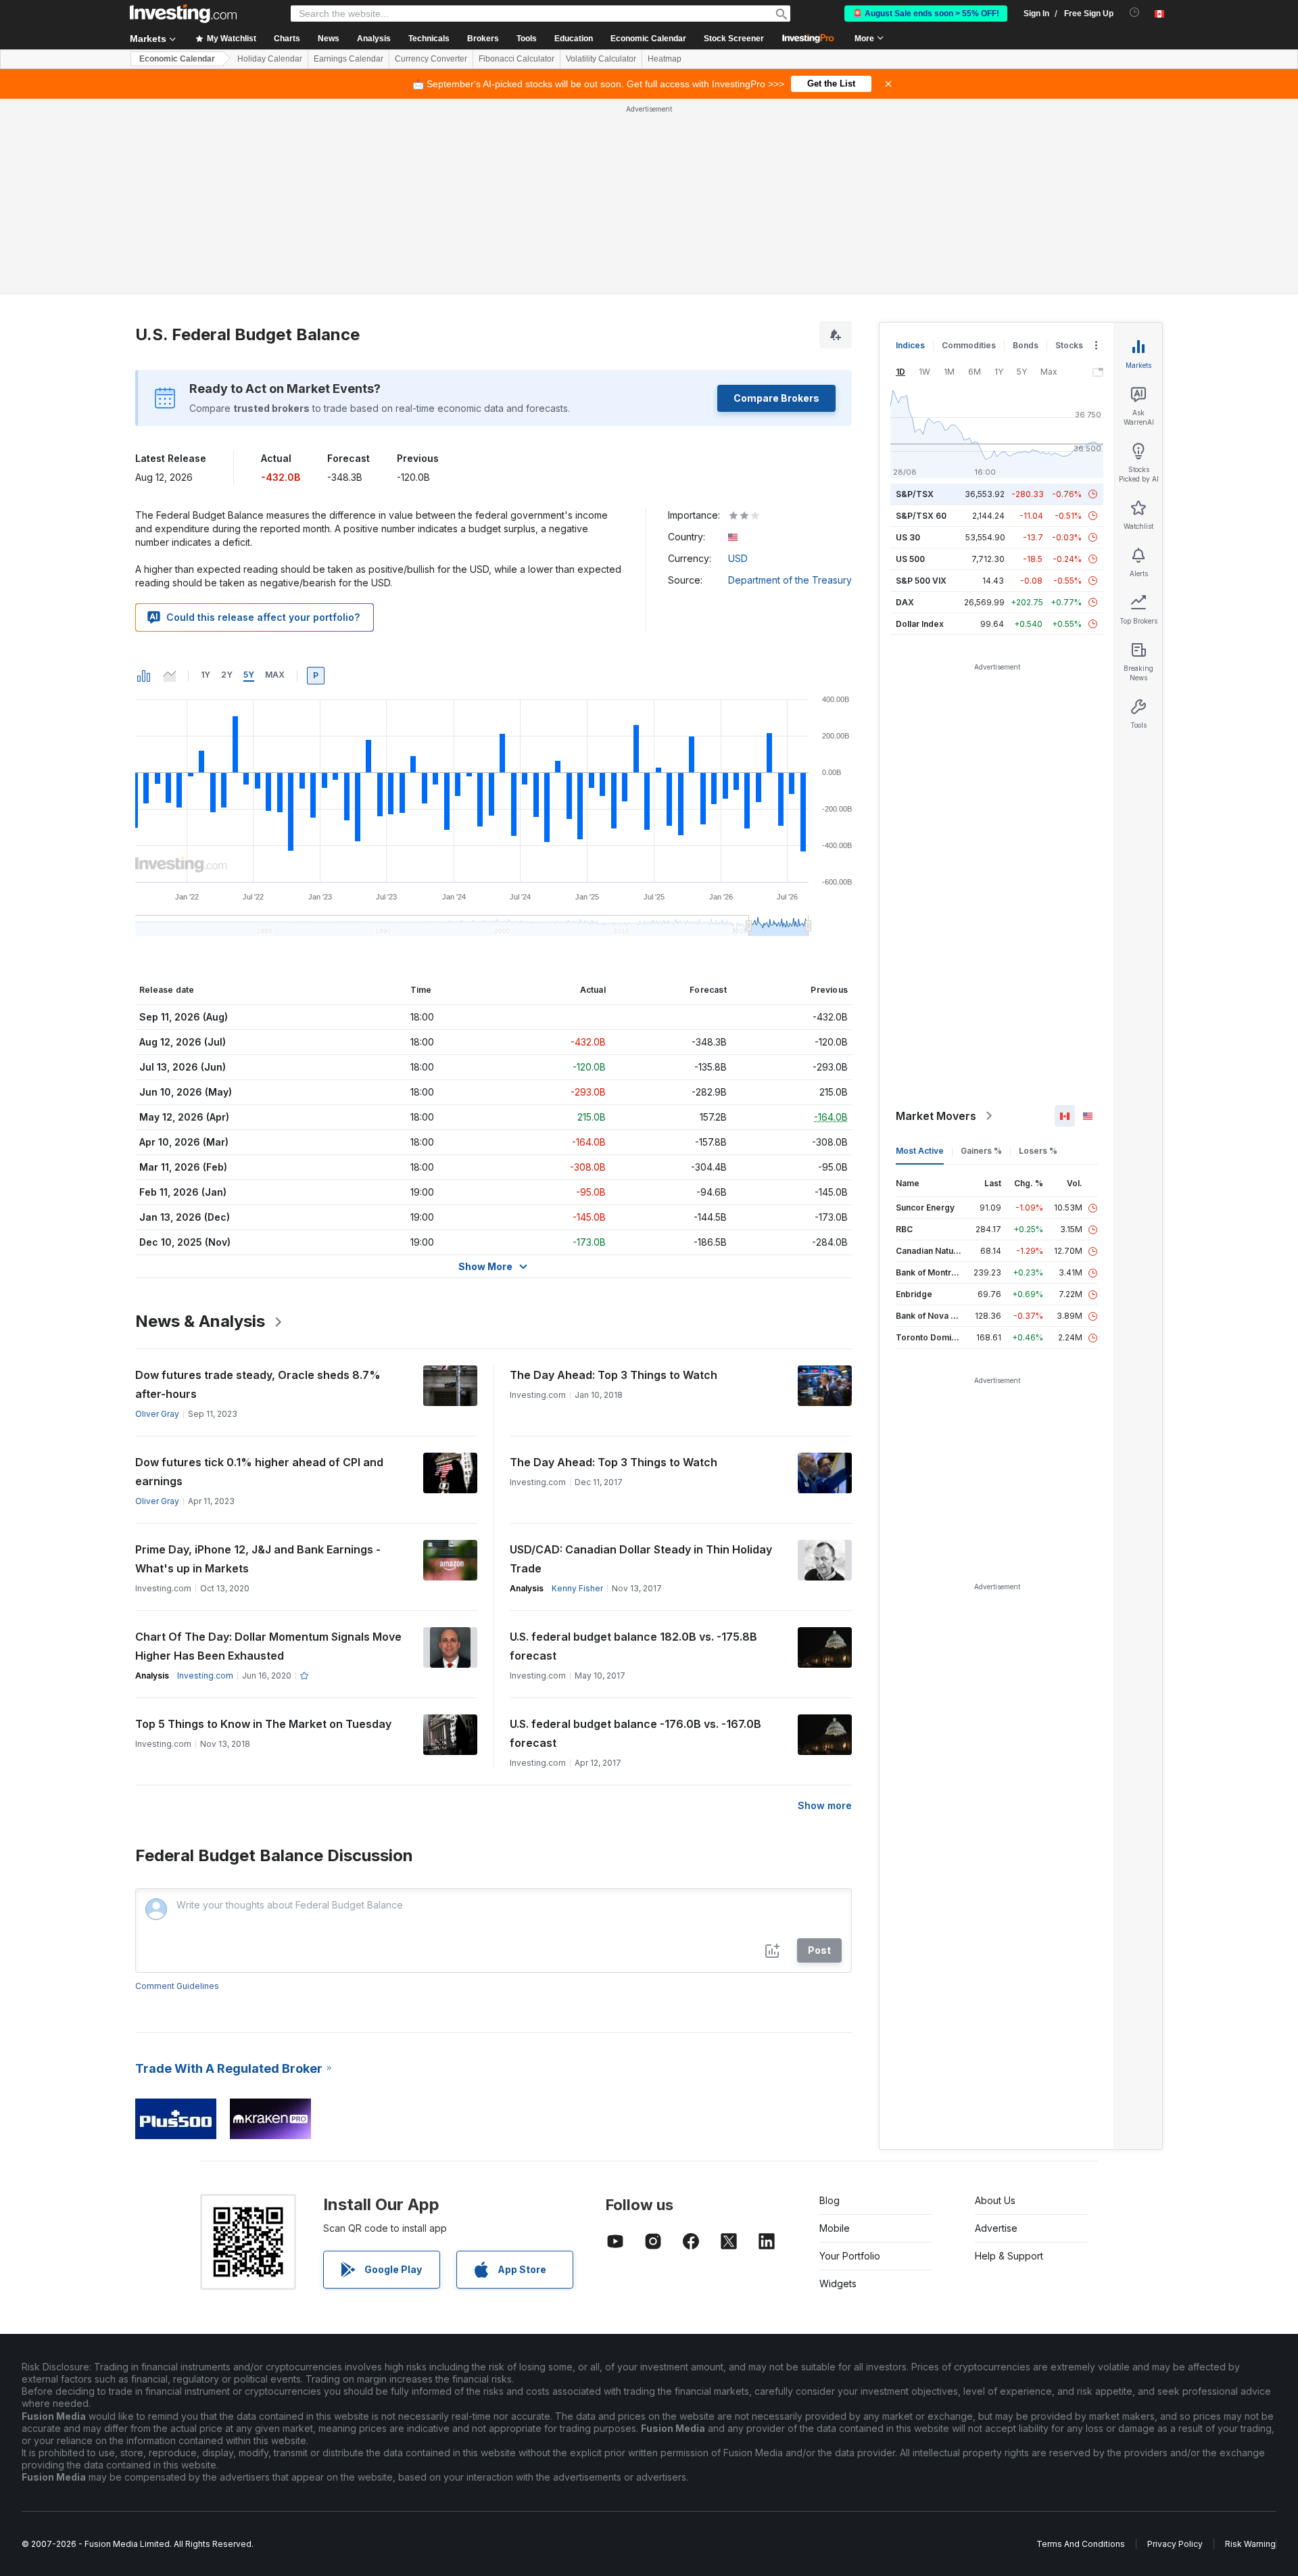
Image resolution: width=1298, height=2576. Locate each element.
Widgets (838, 2284)
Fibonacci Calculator (516, 59)
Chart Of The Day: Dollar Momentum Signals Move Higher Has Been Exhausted (268, 1646)
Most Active (920, 1151)
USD (738, 558)
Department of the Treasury (790, 580)
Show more (825, 1805)
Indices (910, 345)
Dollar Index (920, 624)
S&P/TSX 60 (921, 516)
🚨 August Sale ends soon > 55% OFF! (926, 14)
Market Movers (936, 1116)
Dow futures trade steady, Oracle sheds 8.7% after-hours (258, 1384)
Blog (830, 2200)
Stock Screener (734, 39)
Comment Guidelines (177, 1986)
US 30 (908, 537)
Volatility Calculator (601, 59)
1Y (206, 675)
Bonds (1026, 345)
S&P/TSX (915, 494)
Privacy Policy (1175, 2544)
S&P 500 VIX (921, 581)
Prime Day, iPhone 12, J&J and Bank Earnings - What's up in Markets (258, 1559)
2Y (227, 675)
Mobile (835, 2228)
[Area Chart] (170, 676)
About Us (995, 2200)
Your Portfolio (850, 2256)
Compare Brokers (776, 398)
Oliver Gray (157, 1414)
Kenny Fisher (577, 1588)
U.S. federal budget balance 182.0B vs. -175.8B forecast (633, 1646)
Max (275, 675)
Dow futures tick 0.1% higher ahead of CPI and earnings (259, 1472)
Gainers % (981, 1151)
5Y (249, 675)
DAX (905, 602)
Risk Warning (1250, 2544)
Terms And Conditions (1081, 2544)
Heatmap (665, 59)
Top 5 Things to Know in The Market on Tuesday (263, 1724)
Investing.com (205, 1676)
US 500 (910, 559)
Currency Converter (431, 59)
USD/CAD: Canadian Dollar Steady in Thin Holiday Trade (641, 1559)
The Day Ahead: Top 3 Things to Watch (614, 1375)
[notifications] (1135, 13)
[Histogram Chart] (144, 676)
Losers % (1038, 1151)
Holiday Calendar (270, 59)
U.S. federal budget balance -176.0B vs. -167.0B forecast (635, 1733)
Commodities (969, 345)
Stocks (1069, 345)
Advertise (996, 2228)
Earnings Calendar (348, 59)
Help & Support (1009, 2256)
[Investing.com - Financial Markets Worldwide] (183, 14)
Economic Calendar (648, 39)
